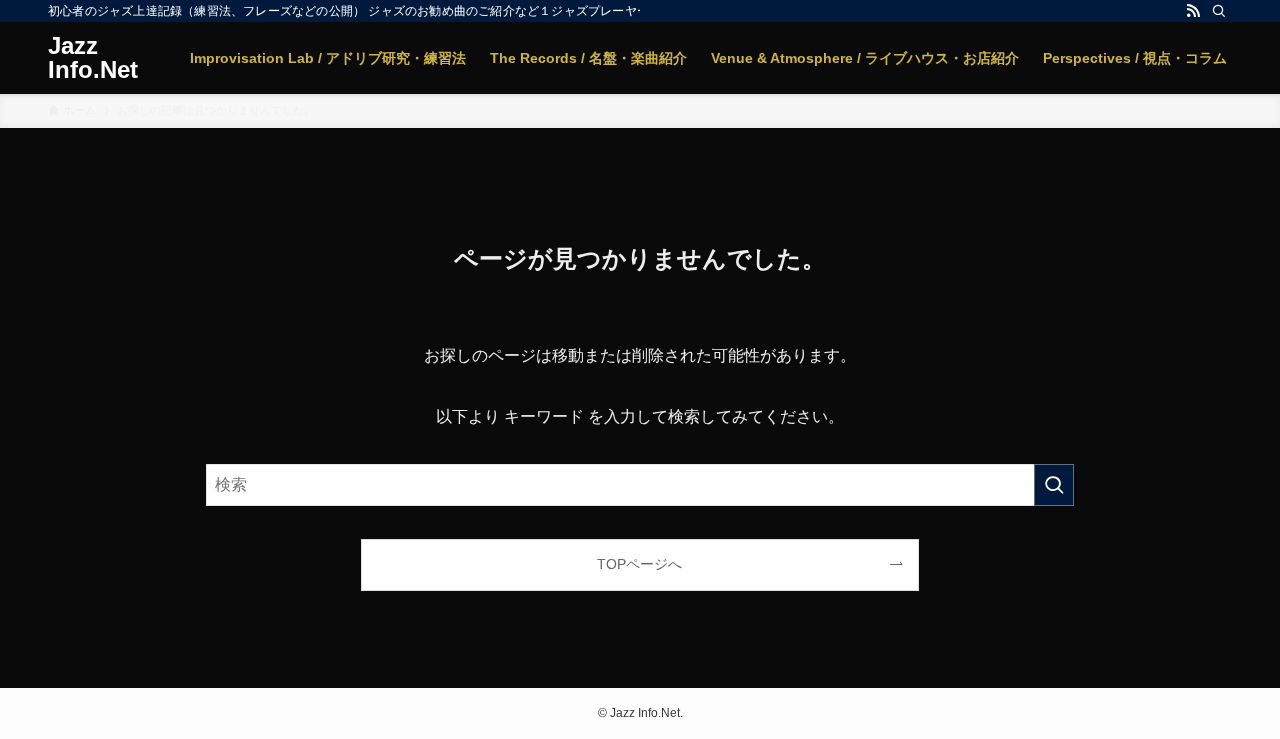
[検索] (1219, 11)
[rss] (1193, 11)
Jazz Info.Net (93, 58)
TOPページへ (639, 564)
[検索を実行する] (1054, 485)
